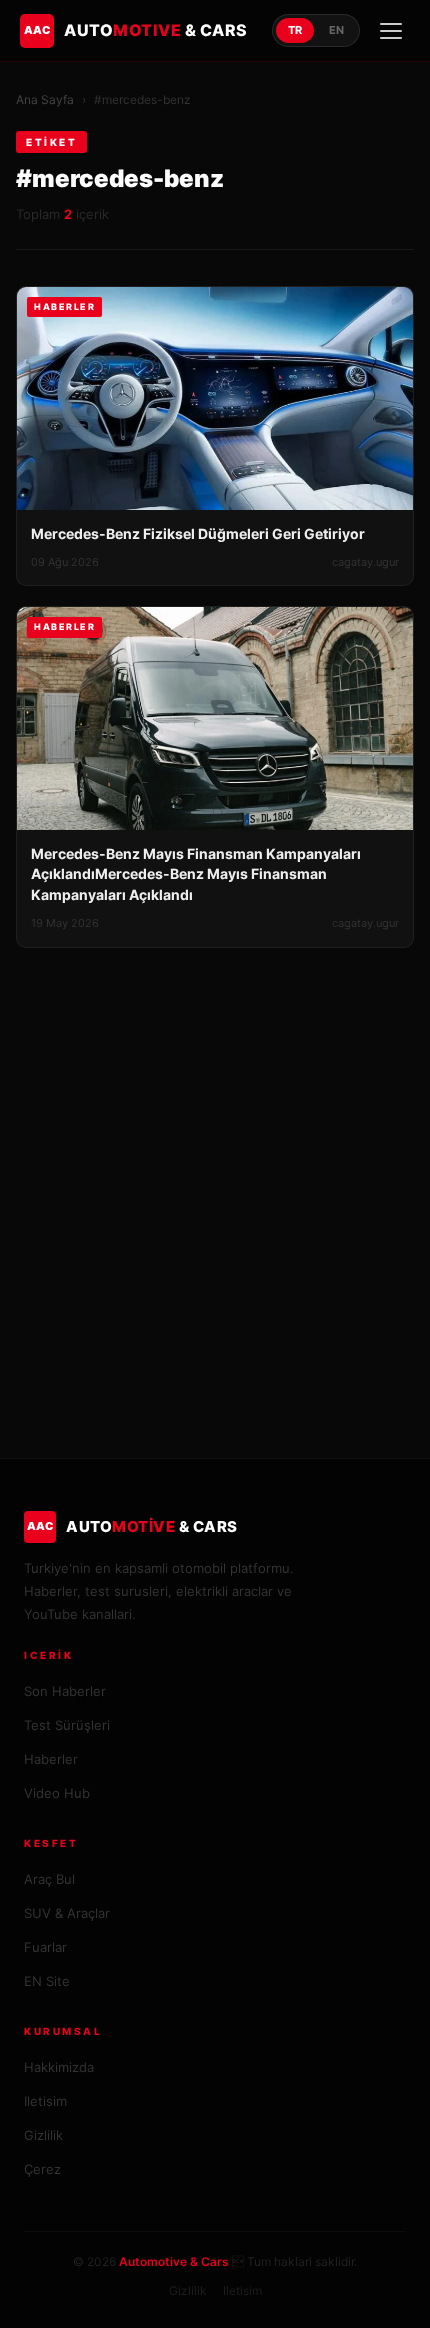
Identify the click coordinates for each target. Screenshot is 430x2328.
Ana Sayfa (45, 99)
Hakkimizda (59, 2067)
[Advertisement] (215, 1173)
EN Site (47, 1981)
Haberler (51, 1759)
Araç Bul (49, 1879)
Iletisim (45, 2101)
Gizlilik (43, 2135)
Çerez (42, 2169)
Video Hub (57, 1793)
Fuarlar (45, 1947)
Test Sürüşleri (67, 1725)
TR (295, 30)
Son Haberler (65, 1691)
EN (336, 30)
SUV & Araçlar (67, 1913)
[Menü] (391, 31)
